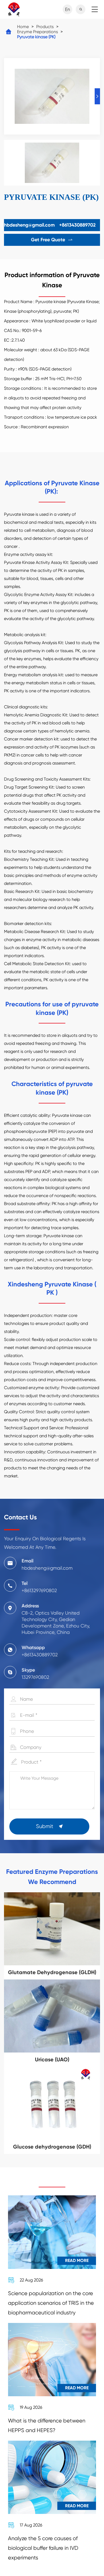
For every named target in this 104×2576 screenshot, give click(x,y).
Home (23, 27)
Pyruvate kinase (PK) (36, 37)
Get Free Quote (52, 240)
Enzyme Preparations (37, 32)
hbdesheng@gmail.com (29, 225)
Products (45, 27)
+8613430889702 (77, 225)
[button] (97, 96)
